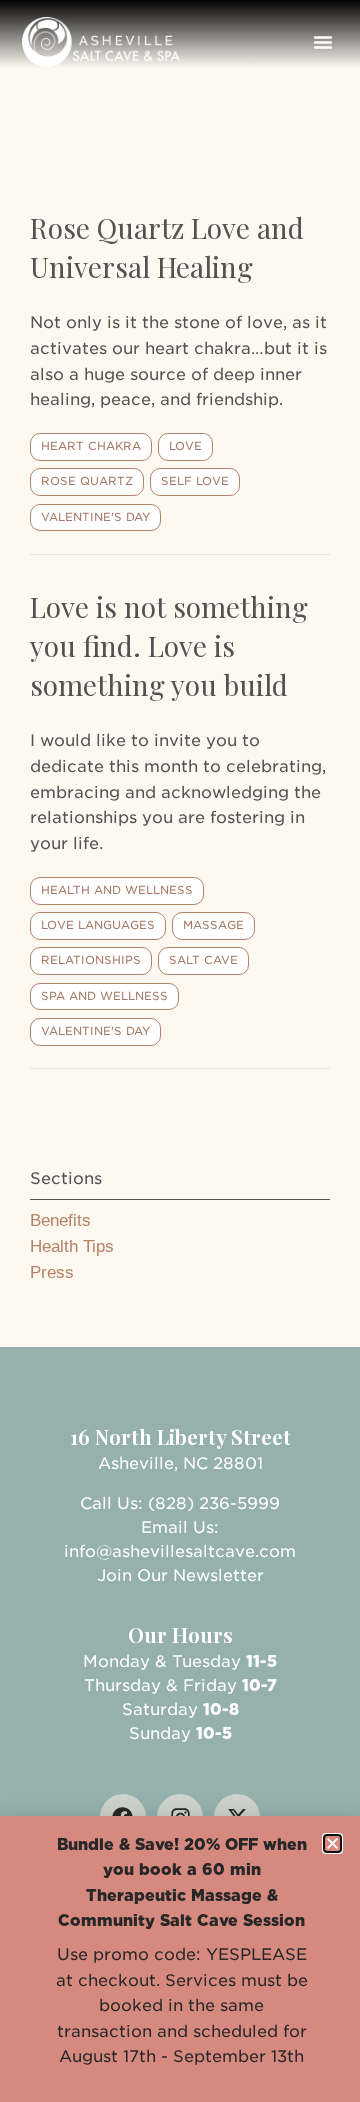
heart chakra (91, 446)
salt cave (203, 960)
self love (195, 481)
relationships (91, 960)
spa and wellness (104, 996)
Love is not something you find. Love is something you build (169, 645)
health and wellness (117, 890)
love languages (98, 925)
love (185, 446)
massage (213, 925)
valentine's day (95, 517)
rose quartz (87, 481)
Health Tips (72, 1246)
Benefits (60, 1220)
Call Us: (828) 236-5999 (180, 1503)
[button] (323, 42)
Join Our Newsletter (180, 1575)
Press (52, 1272)
